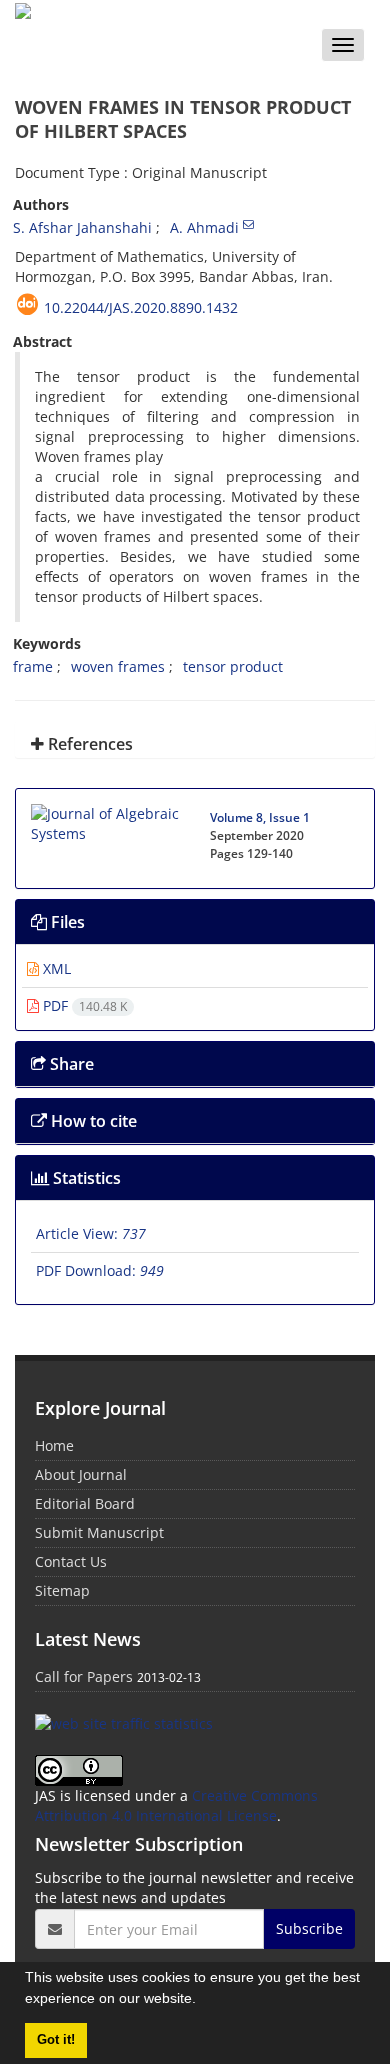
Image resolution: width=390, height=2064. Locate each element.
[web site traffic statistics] (124, 1721)
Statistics (85, 1178)
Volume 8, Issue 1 (260, 817)
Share (70, 1064)
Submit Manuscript (99, 1532)
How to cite (92, 1121)
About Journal (81, 1474)
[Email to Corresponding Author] (248, 224)
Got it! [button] (56, 2040)
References (88, 744)
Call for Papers (84, 1676)
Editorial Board (85, 1503)
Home (54, 1445)
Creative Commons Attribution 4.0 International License (176, 1805)
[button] (203, 2001)
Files (66, 922)
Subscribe (309, 1928)
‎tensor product (233, 666)
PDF (83, 1005)
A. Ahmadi (204, 227)
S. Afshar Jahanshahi (82, 227)
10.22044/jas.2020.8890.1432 (141, 307)
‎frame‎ (33, 666)
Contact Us (71, 1561)
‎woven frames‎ (118, 666)
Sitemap (62, 1590)
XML (55, 968)
